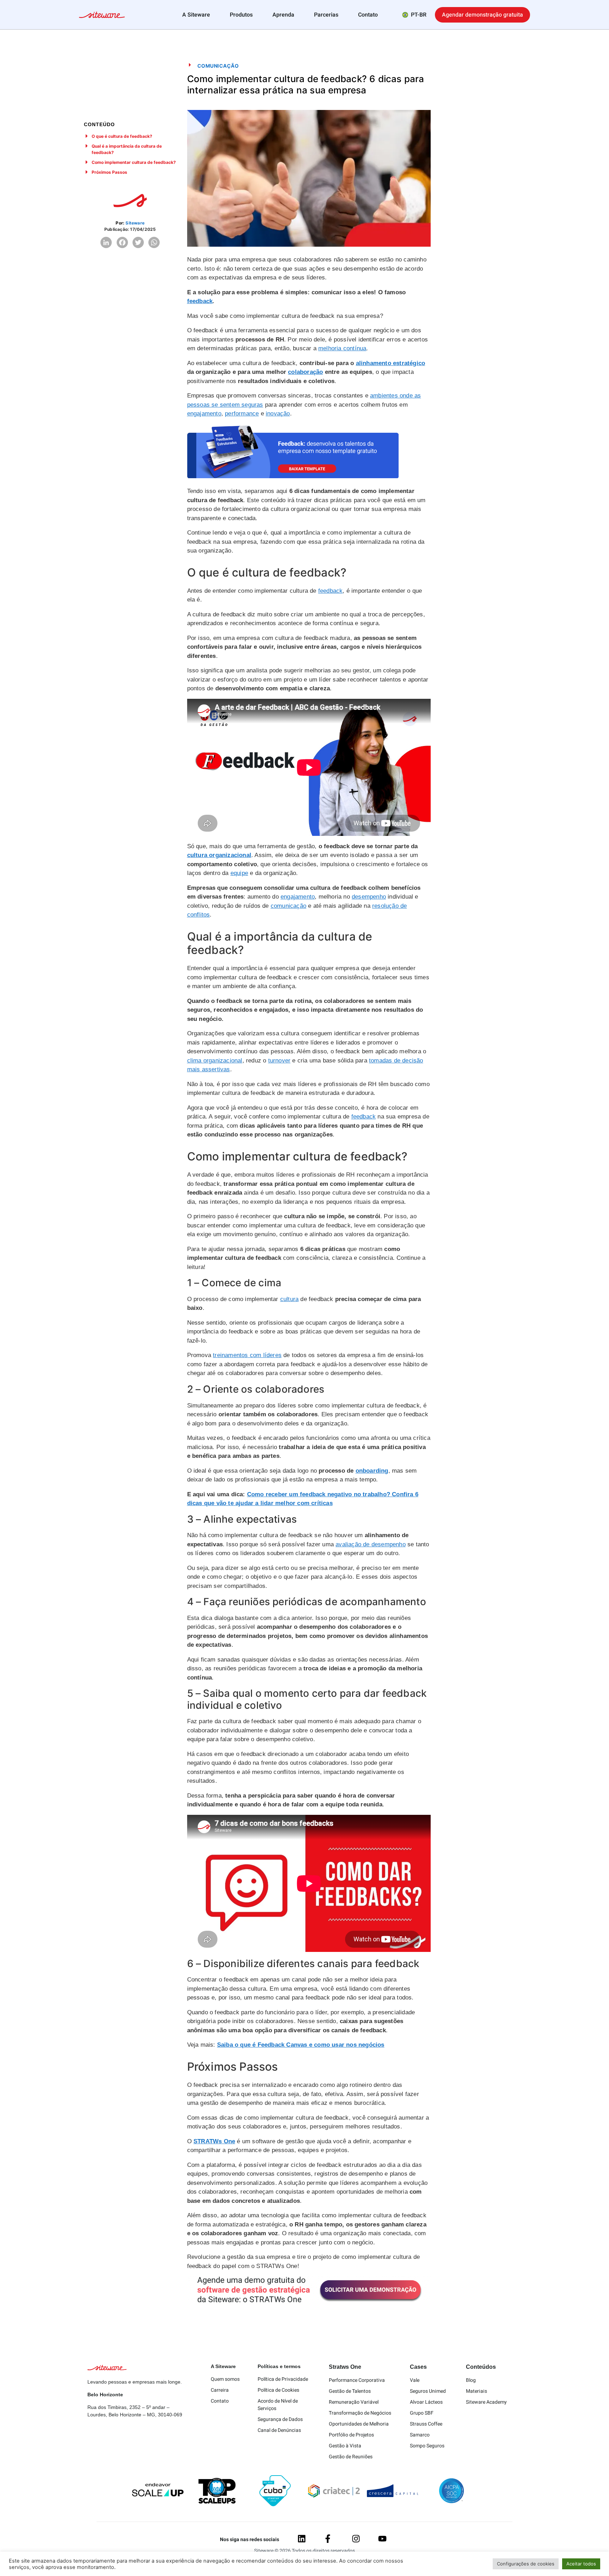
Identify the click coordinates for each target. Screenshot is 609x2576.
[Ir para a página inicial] (102, 16)
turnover (279, 1061)
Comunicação (218, 66)
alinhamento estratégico (391, 363)
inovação (278, 414)
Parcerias (326, 15)
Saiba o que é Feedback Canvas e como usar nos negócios (301, 2045)
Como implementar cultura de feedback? (134, 162)
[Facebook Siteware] (328, 2539)
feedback (200, 301)
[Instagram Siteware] (356, 2539)
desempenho (369, 897)
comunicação (288, 906)
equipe (239, 873)
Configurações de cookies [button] (526, 2564)
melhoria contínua (342, 348)
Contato (368, 15)
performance (242, 414)
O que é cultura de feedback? (122, 136)
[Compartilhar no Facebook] (122, 242)
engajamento (204, 414)
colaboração (305, 372)
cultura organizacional (219, 855)
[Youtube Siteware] (382, 2539)
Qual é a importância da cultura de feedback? (127, 149)
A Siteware (196, 15)
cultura (289, 1299)
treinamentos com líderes (247, 1355)
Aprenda (283, 15)
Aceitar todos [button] (581, 2564)
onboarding (372, 1471)
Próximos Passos (109, 172)
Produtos (241, 15)
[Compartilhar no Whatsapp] (154, 242)
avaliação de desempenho (371, 1544)
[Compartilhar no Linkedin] (106, 242)
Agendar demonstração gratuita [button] (482, 15)
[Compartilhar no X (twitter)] (138, 242)
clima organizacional (215, 1061)
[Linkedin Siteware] (302, 2539)
